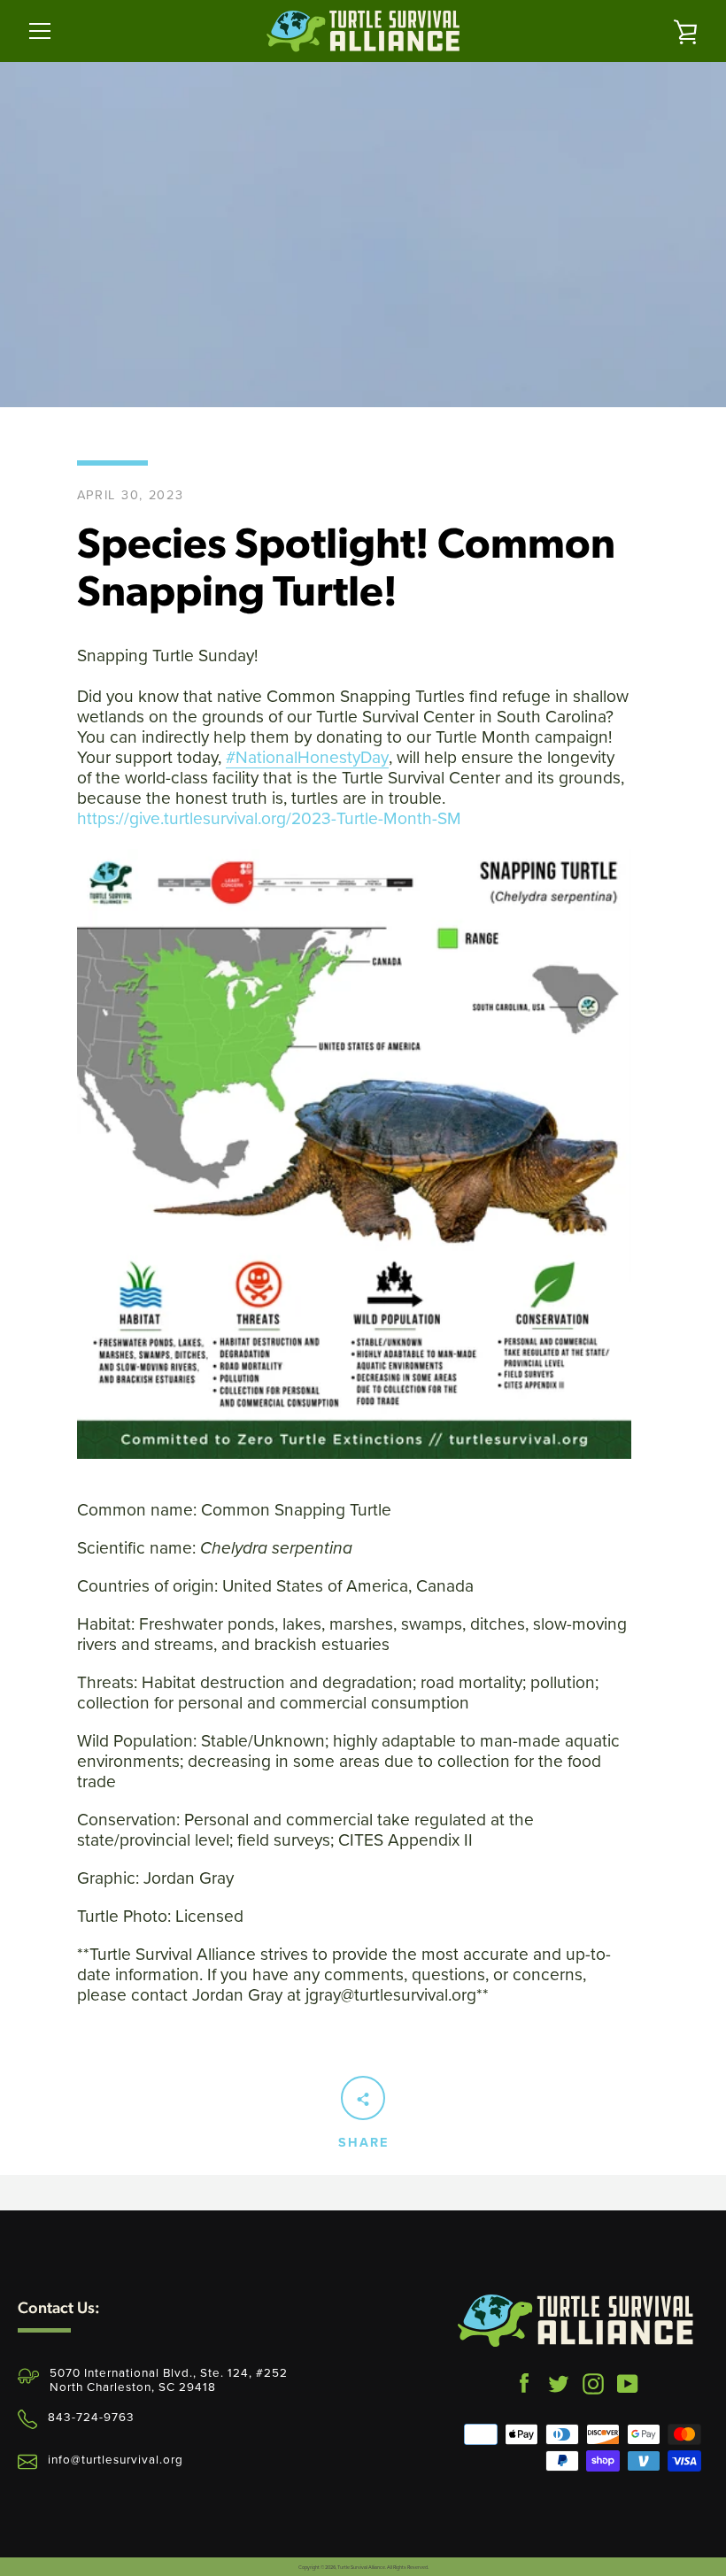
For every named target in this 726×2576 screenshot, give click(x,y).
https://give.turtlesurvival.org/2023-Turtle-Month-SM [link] (269, 818)
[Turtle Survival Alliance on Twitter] (559, 2380)
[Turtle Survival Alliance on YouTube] (628, 2380)
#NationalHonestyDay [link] (307, 757)
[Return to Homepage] (575, 2321)
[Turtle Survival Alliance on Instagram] (593, 2380)
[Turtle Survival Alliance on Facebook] (524, 2380)
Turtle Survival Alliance (361, 2567)
